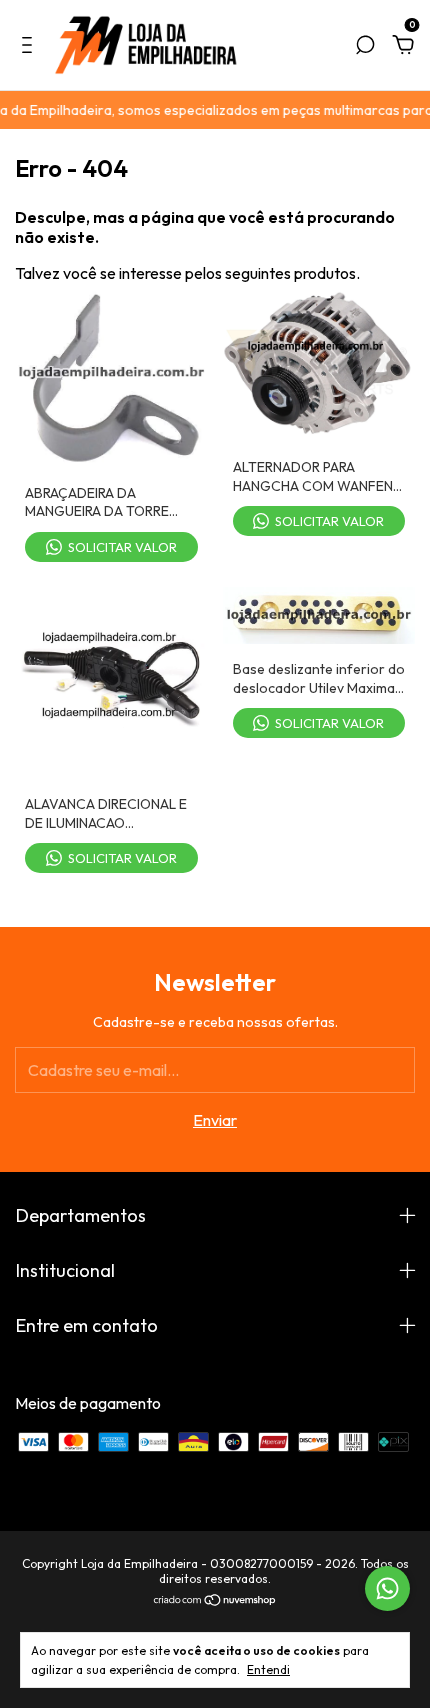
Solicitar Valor (122, 547)
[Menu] (30, 46)
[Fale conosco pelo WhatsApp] (387, 1588)
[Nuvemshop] (215, 1601)
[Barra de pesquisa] (365, 46)
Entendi (268, 1669)
